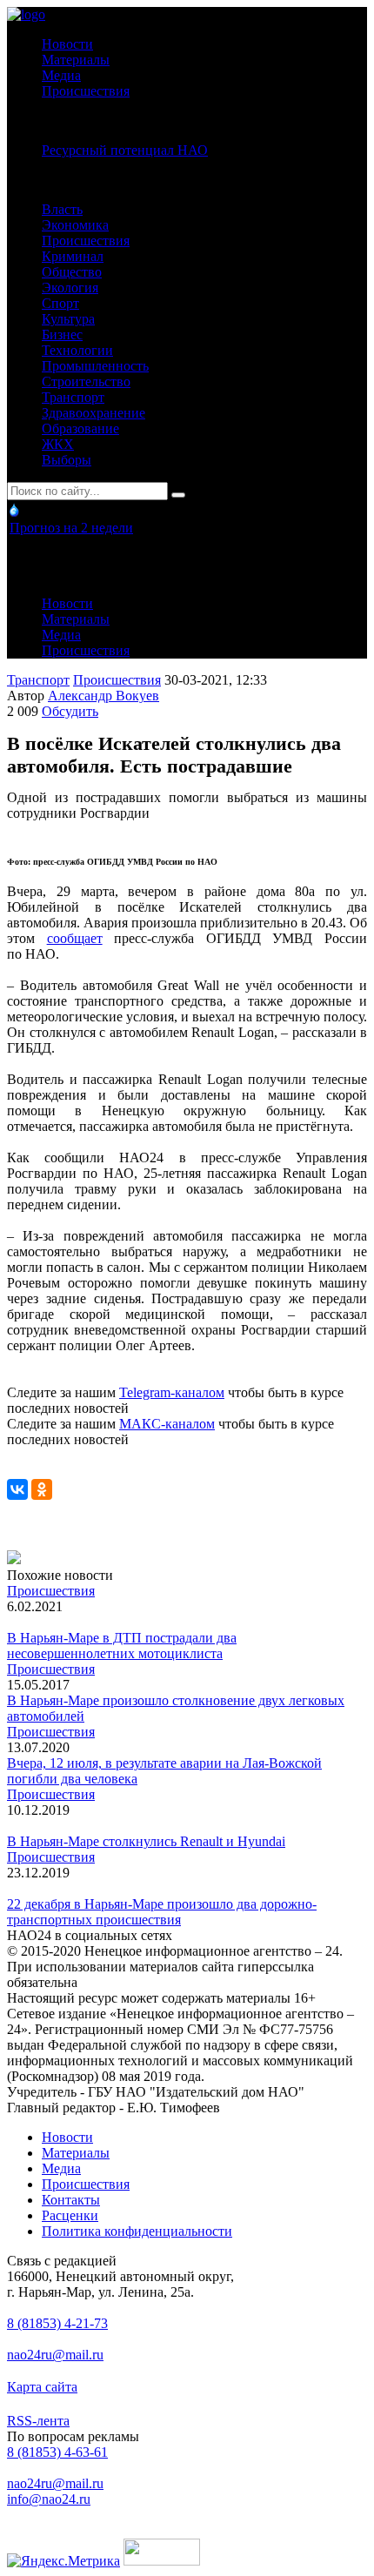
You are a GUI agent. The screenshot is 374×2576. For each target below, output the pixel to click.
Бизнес (62, 335)
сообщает (75, 938)
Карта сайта (42, 2387)
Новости (67, 44)
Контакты (71, 2200)
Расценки (70, 2215)
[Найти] (178, 495)
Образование (80, 428)
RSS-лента (38, 2421)
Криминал (73, 256)
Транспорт (73, 397)
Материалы (76, 60)
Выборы (67, 460)
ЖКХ (58, 444)
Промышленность (95, 366)
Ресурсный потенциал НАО (125, 150)
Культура (68, 319)
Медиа (61, 75)
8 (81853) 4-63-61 (57, 2452)
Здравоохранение (93, 413)
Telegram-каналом (172, 1392)
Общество (72, 272)
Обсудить (70, 711)
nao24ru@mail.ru (55, 2355)
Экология (70, 288)
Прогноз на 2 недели (71, 528)
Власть (62, 209)
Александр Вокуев (104, 696)
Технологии (77, 350)
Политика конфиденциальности (137, 2231)
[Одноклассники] (42, 1489)
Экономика (75, 225)
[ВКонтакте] (17, 1489)
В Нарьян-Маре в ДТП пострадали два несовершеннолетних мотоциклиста (122, 1646)
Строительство (86, 381)
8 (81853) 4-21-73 (57, 2323)
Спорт (60, 303)
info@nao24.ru (49, 2499)
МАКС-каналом (167, 1424)
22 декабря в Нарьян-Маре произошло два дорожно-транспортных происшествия (162, 1912)
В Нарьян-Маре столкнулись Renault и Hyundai (146, 1841)
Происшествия (86, 91)
